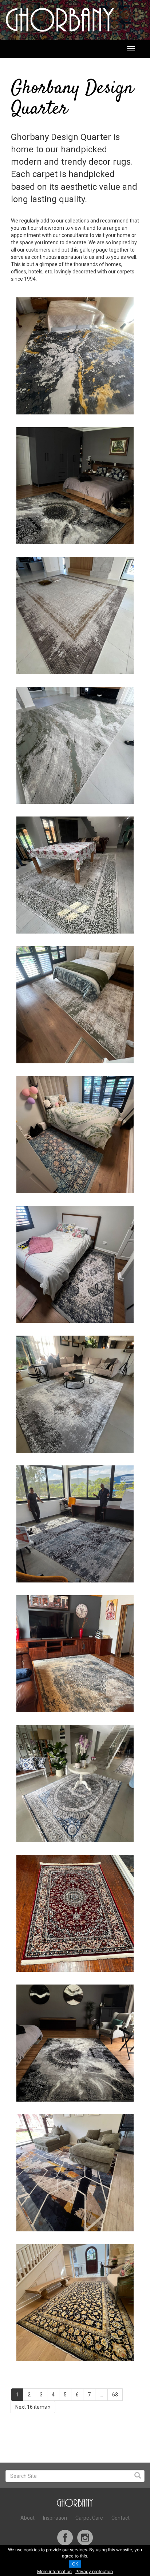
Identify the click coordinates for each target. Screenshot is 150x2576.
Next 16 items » (33, 2407)
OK (75, 2564)
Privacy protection (94, 2571)
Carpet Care (89, 2518)
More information (54, 2571)
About (27, 2518)
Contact (121, 2518)
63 (115, 2395)
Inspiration (55, 2518)
